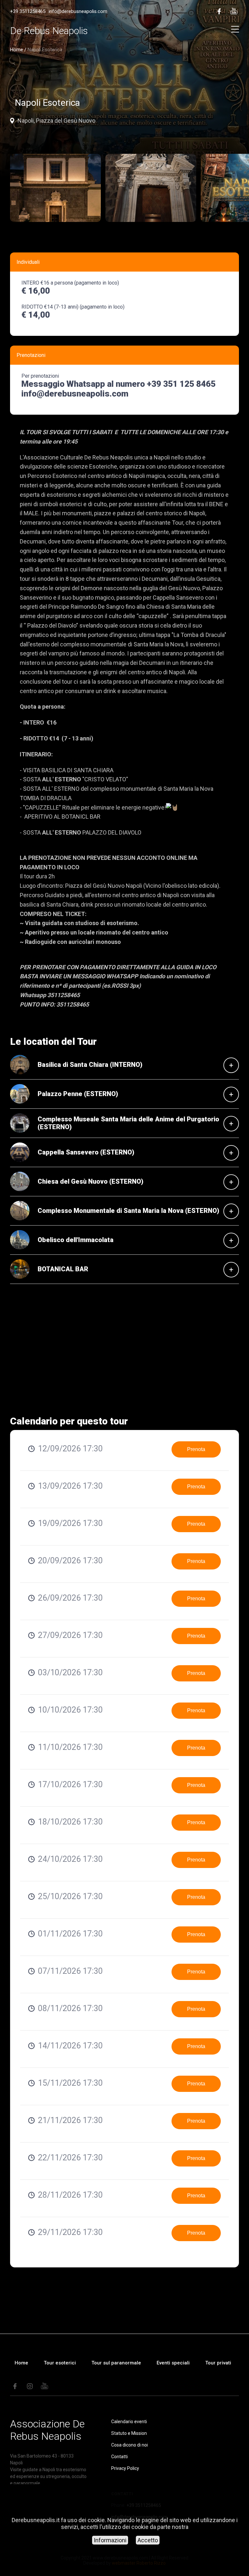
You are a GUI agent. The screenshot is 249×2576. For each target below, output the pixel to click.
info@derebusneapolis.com (78, 11)
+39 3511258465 (28, 11)
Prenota (196, 1449)
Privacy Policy (125, 2468)
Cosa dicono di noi (130, 2445)
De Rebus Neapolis (49, 31)
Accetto (148, 2540)
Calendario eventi (129, 2422)
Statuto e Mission (129, 2433)
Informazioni (110, 2540)
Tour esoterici (60, 2363)
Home (17, 50)
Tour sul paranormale (116, 2363)
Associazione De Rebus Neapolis (47, 2430)
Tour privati (218, 2363)
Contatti (119, 2457)
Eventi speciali (173, 2363)
